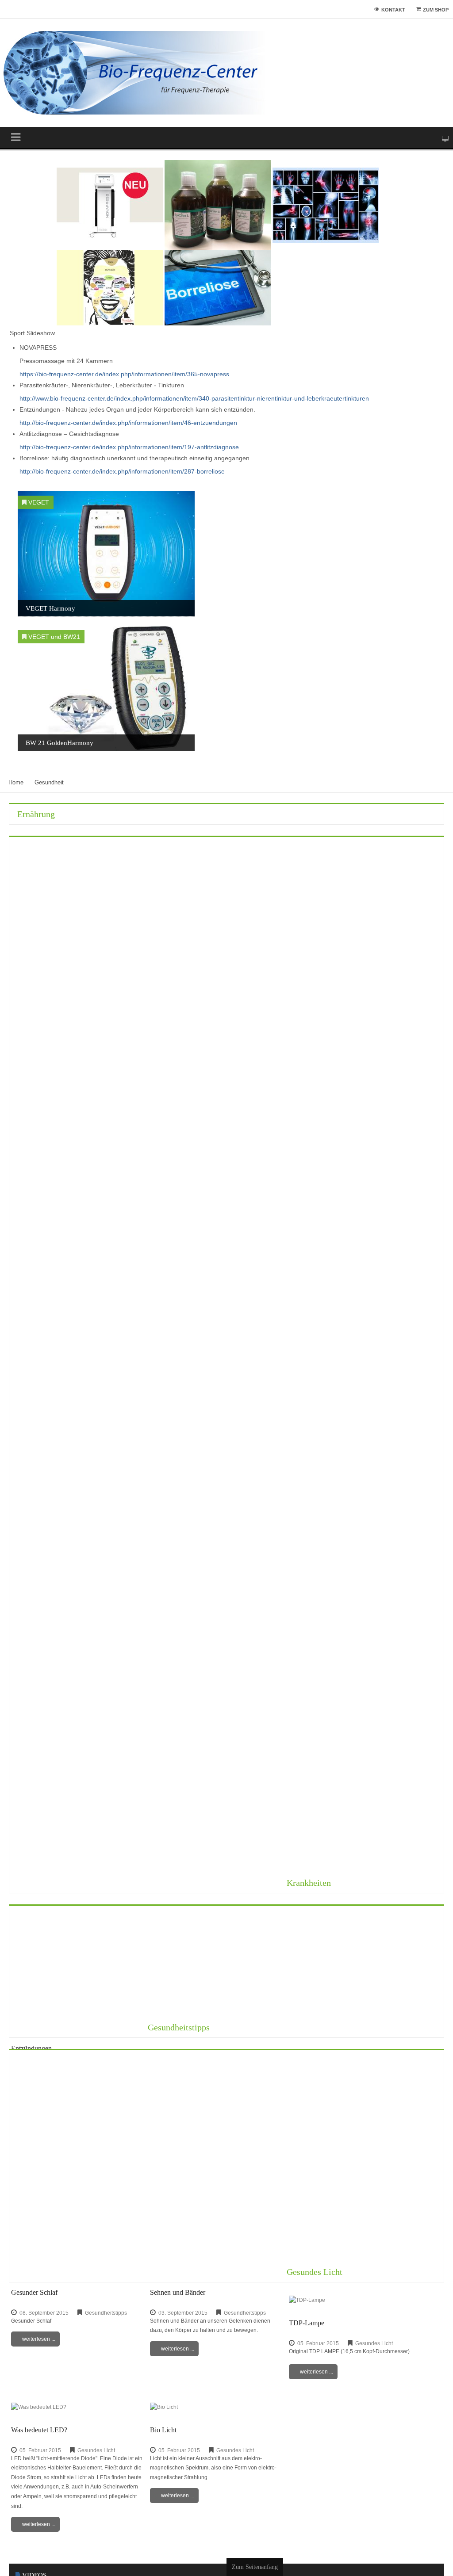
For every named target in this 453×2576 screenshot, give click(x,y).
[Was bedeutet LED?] (39, 2407)
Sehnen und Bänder (178, 2293)
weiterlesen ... (39, 2339)
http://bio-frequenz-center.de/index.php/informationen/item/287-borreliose (122, 471)
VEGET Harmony (50, 608)
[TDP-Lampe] (307, 2300)
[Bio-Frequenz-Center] (135, 73)
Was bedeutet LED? (39, 2430)
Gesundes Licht (315, 2272)
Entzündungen (31, 2048)
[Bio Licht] (164, 2407)
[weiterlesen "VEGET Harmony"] (106, 554)
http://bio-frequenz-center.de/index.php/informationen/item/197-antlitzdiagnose (129, 447)
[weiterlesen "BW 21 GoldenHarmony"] (106, 688)
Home (16, 783)
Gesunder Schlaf (34, 2293)
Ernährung (36, 814)
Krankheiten (309, 1883)
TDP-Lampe (307, 2323)
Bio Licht (163, 2430)
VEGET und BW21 (54, 637)
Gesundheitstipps (179, 2028)
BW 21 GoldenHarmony (60, 743)
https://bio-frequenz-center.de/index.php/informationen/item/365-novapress (124, 374)
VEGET (39, 502)
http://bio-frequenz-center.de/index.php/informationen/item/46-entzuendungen (128, 423)
